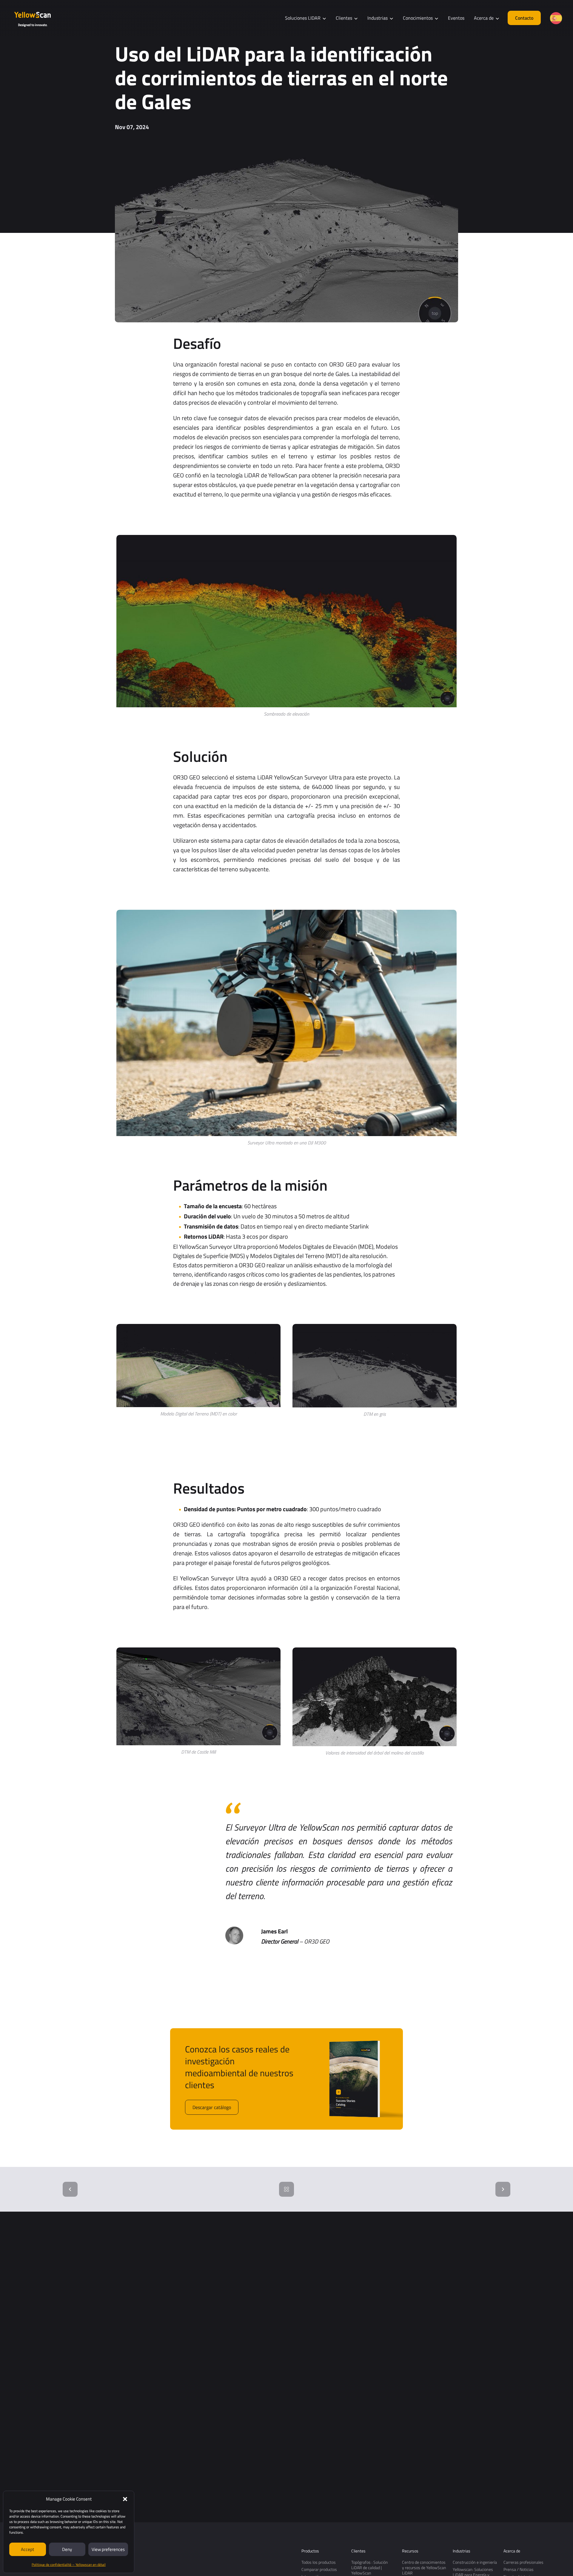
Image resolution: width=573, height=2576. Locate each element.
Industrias (462, 2551)
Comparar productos (319, 2569)
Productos (310, 2551)
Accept (27, 2549)
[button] (125, 2499)
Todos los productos (319, 2562)
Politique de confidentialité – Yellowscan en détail (69, 2565)
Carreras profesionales (523, 2562)
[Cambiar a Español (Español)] (556, 18)
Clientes (358, 2551)
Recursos (410, 2551)
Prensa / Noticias (519, 2569)
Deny (67, 2549)
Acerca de (512, 2551)
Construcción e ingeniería (475, 2562)
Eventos (456, 18)
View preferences (108, 2549)
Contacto (524, 18)
